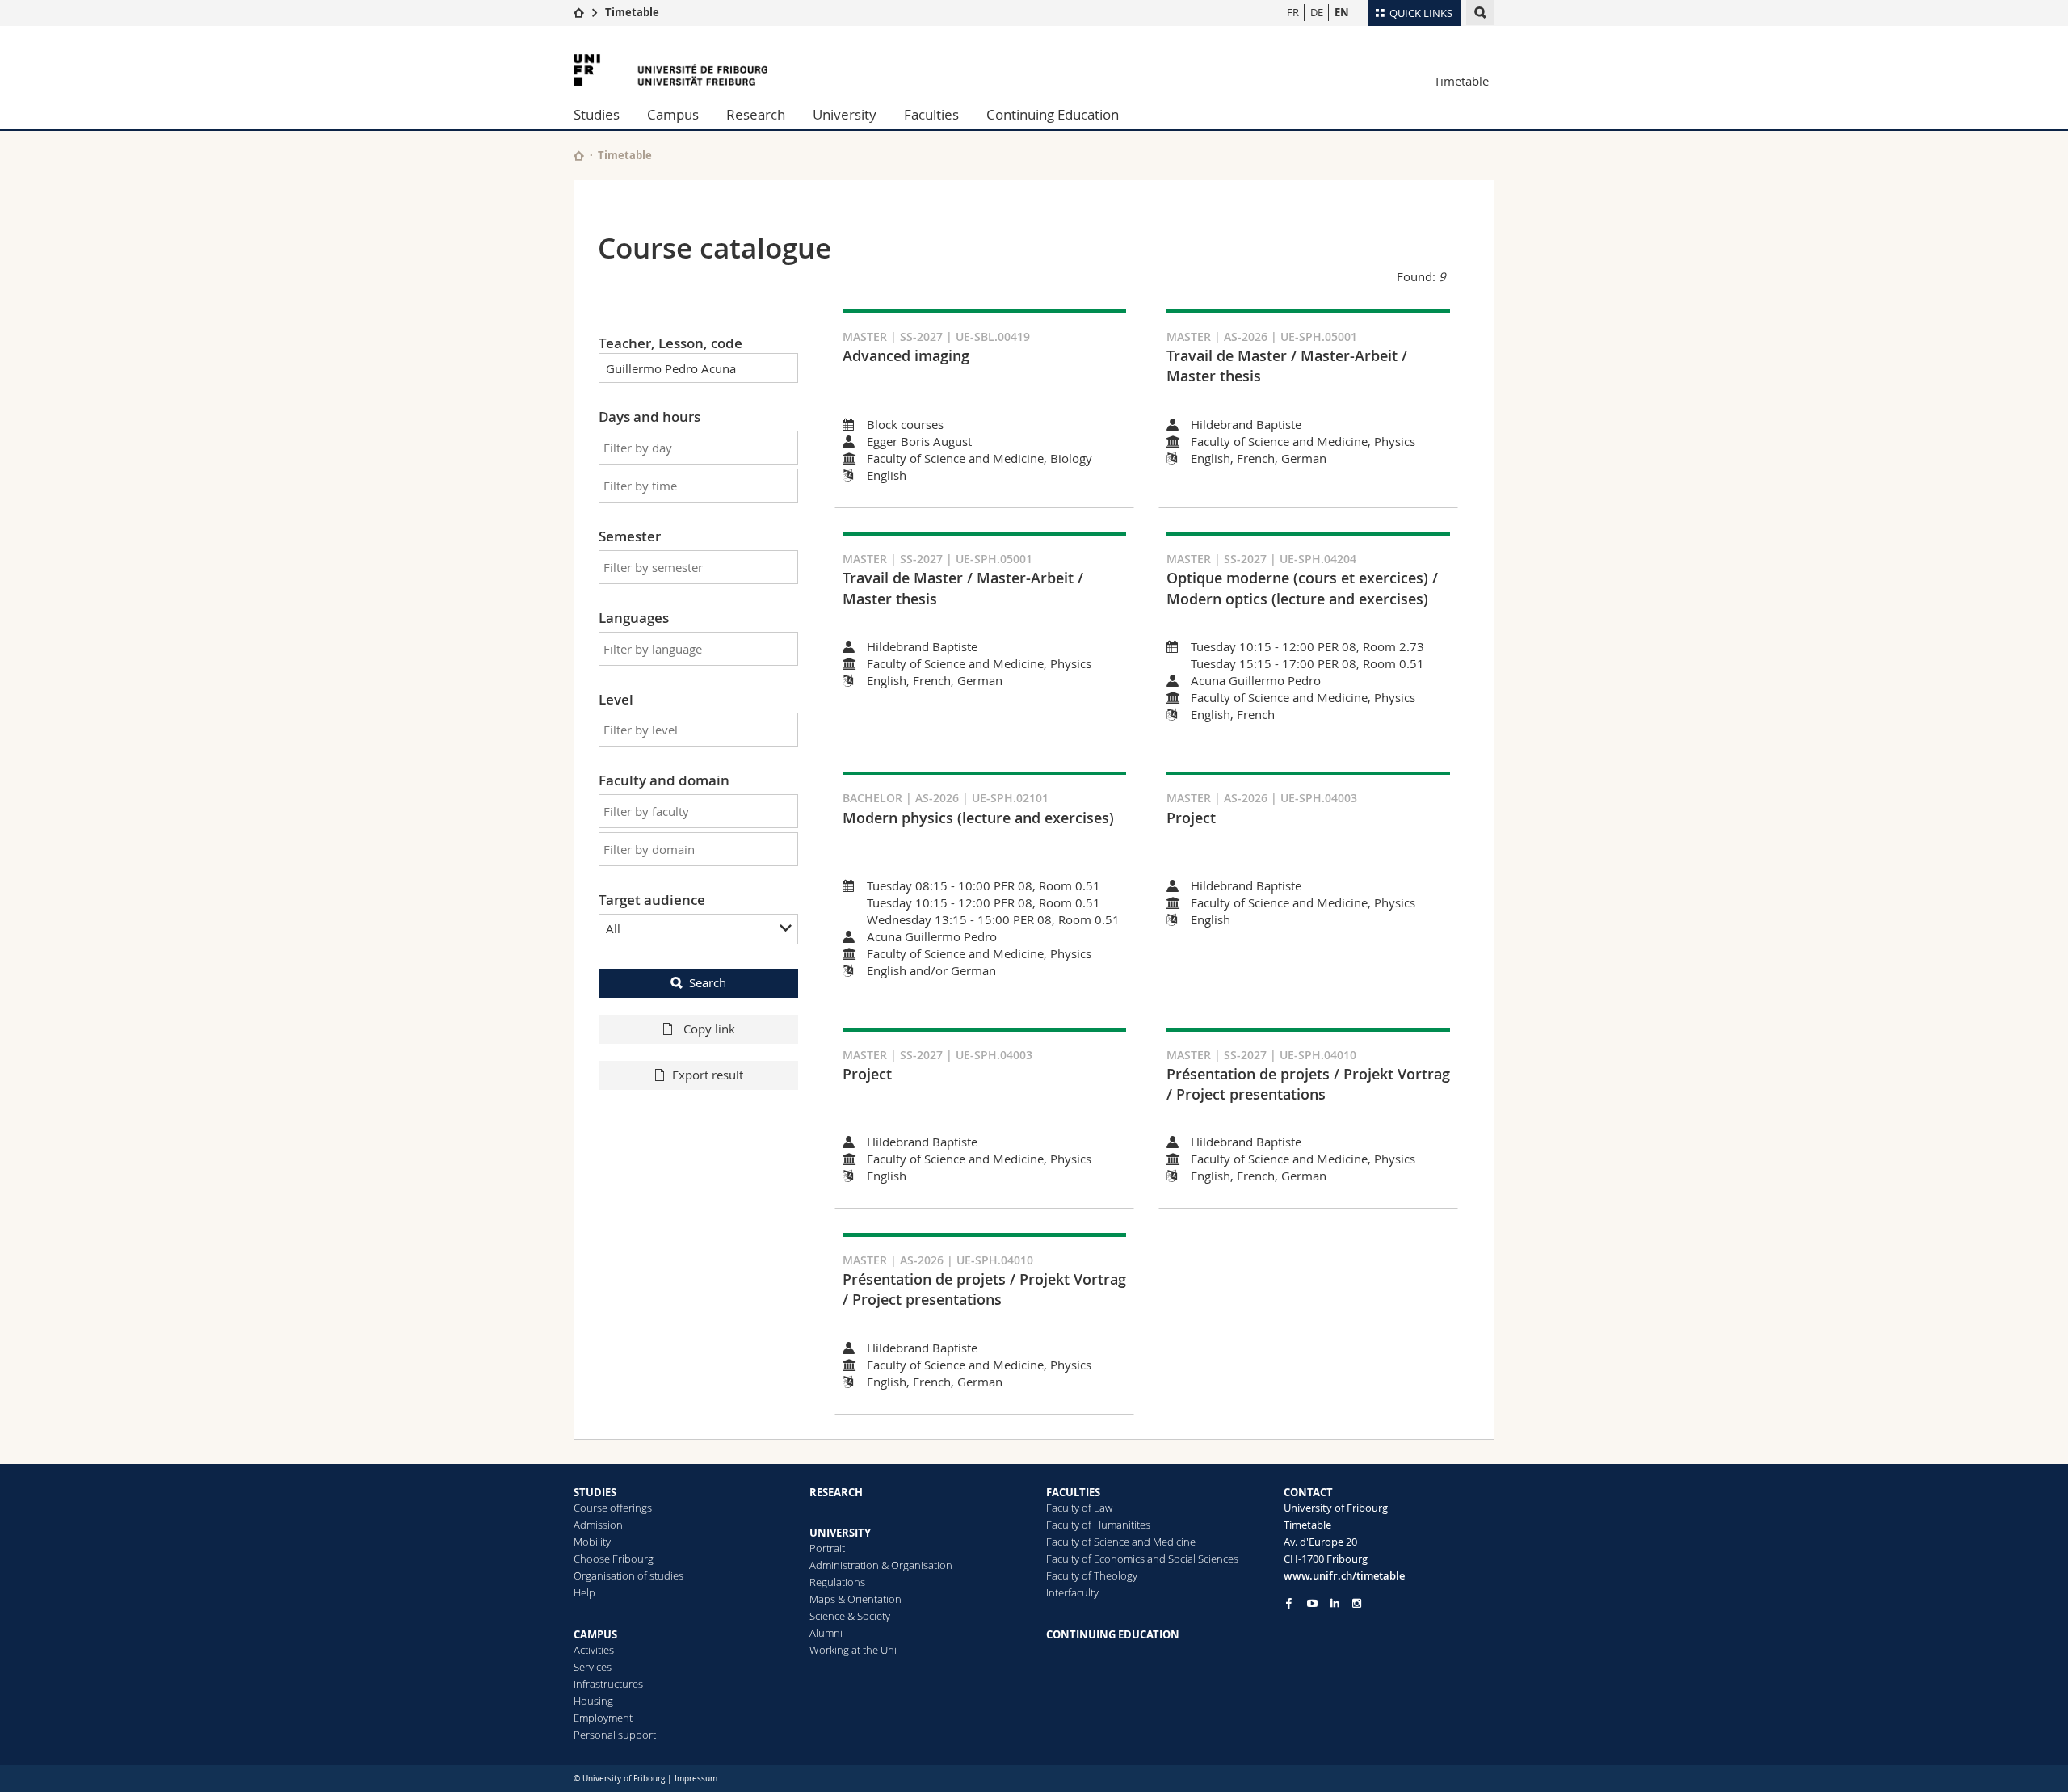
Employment (603, 1718)
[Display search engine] (1480, 13)
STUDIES (595, 1492)
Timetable (632, 12)
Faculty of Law (1079, 1508)
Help (584, 1592)
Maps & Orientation (855, 1599)
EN (1342, 12)
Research (756, 114)
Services (593, 1667)
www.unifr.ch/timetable (1344, 1575)
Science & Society (850, 1616)
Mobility (592, 1542)
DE (1317, 12)
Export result (708, 1075)
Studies (597, 114)
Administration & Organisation (881, 1565)
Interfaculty (1072, 1592)
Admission (598, 1525)
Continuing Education (1053, 114)
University (845, 114)
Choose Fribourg (614, 1559)
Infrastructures (608, 1684)
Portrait (827, 1548)
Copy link (708, 1029)
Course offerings (613, 1508)
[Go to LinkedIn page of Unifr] (1335, 1603)
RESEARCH (836, 1492)
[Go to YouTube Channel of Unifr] (1312, 1603)
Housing (593, 1701)
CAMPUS (595, 1634)
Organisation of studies (628, 1575)
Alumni (826, 1633)
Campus (673, 114)
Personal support (615, 1735)
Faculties (931, 114)
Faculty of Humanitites (1098, 1525)
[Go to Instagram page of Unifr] (1357, 1603)
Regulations (837, 1582)
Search (708, 982)
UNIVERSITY (840, 1533)
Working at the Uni (853, 1650)
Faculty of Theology (1092, 1575)
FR (1293, 12)
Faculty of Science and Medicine (1121, 1542)
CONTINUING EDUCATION (1113, 1634)
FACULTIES (1073, 1492)
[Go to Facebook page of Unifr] (1289, 1603)
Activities (594, 1650)
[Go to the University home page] (670, 70)
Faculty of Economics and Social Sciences (1142, 1559)
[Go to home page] (579, 12)
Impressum (696, 1779)
